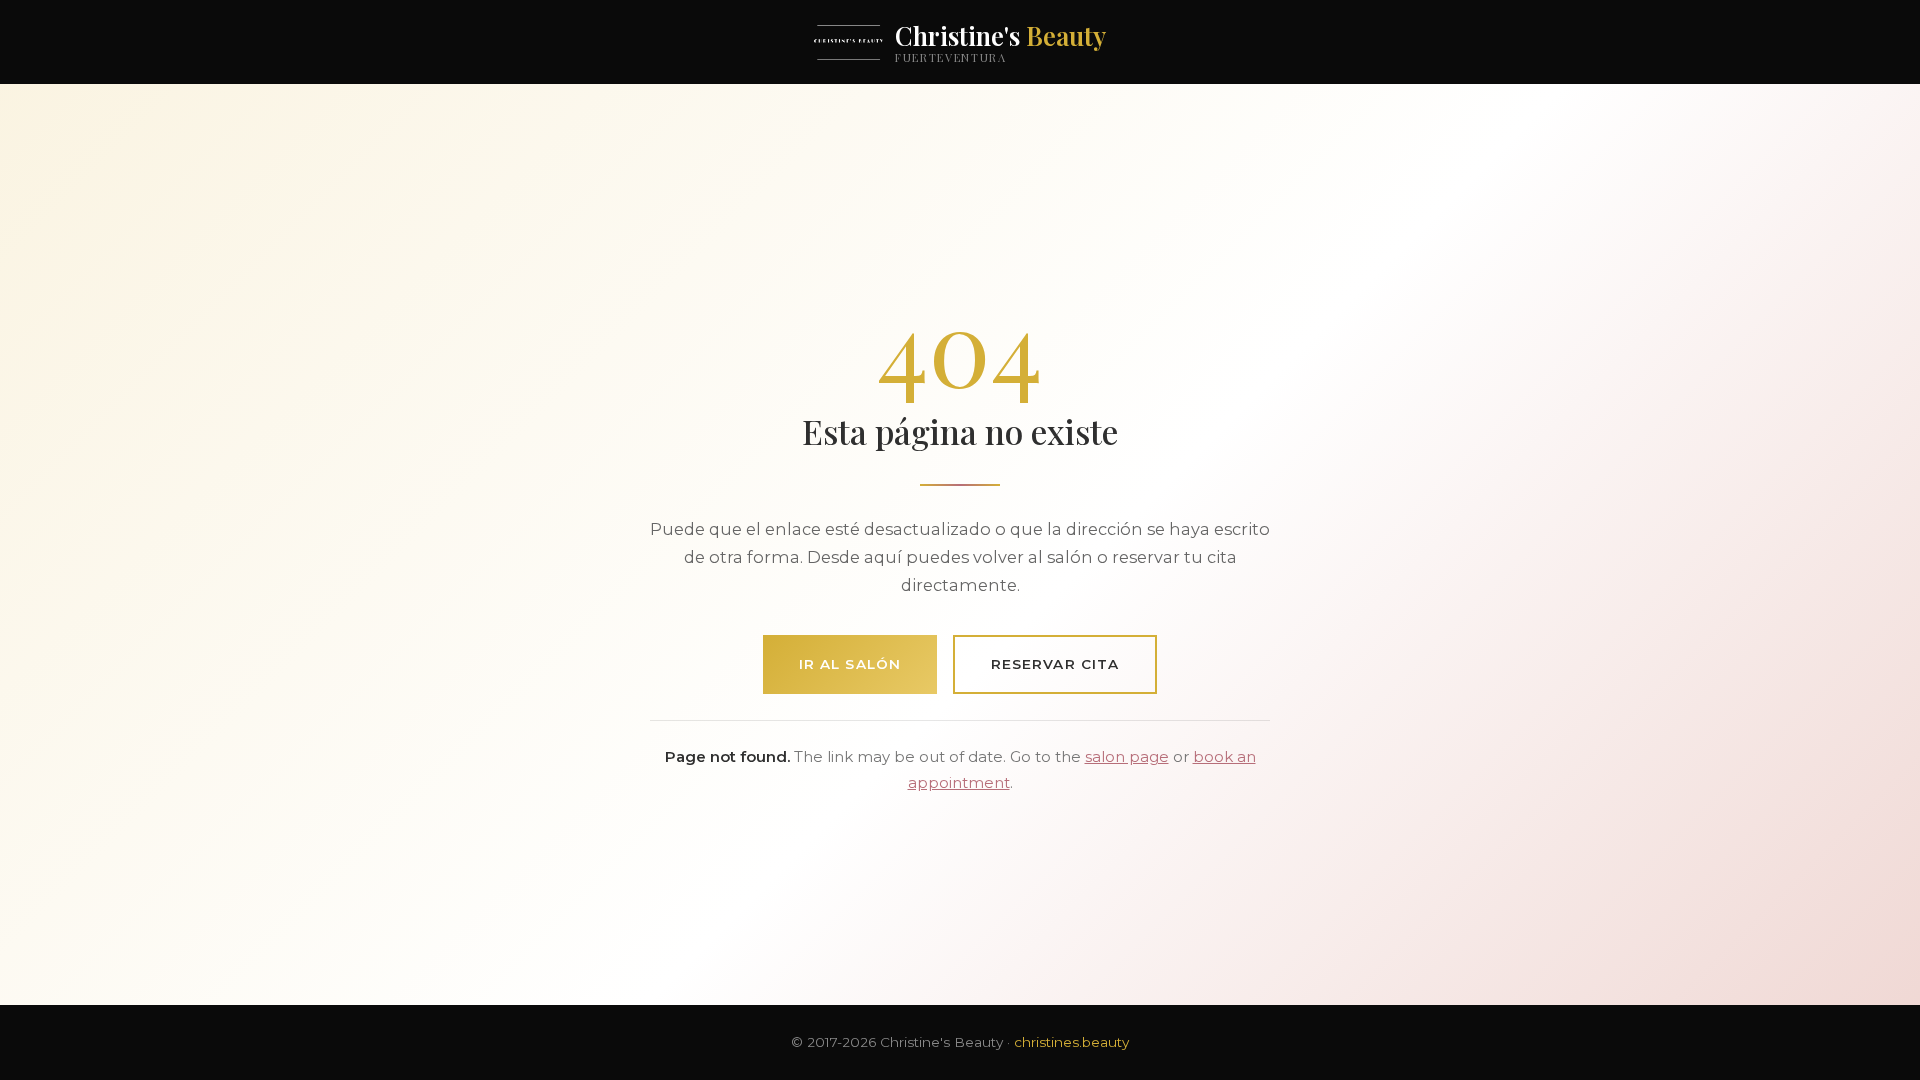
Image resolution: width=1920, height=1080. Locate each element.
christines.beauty (1071, 1042)
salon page (1127, 757)
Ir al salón (850, 664)
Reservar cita (1055, 664)
